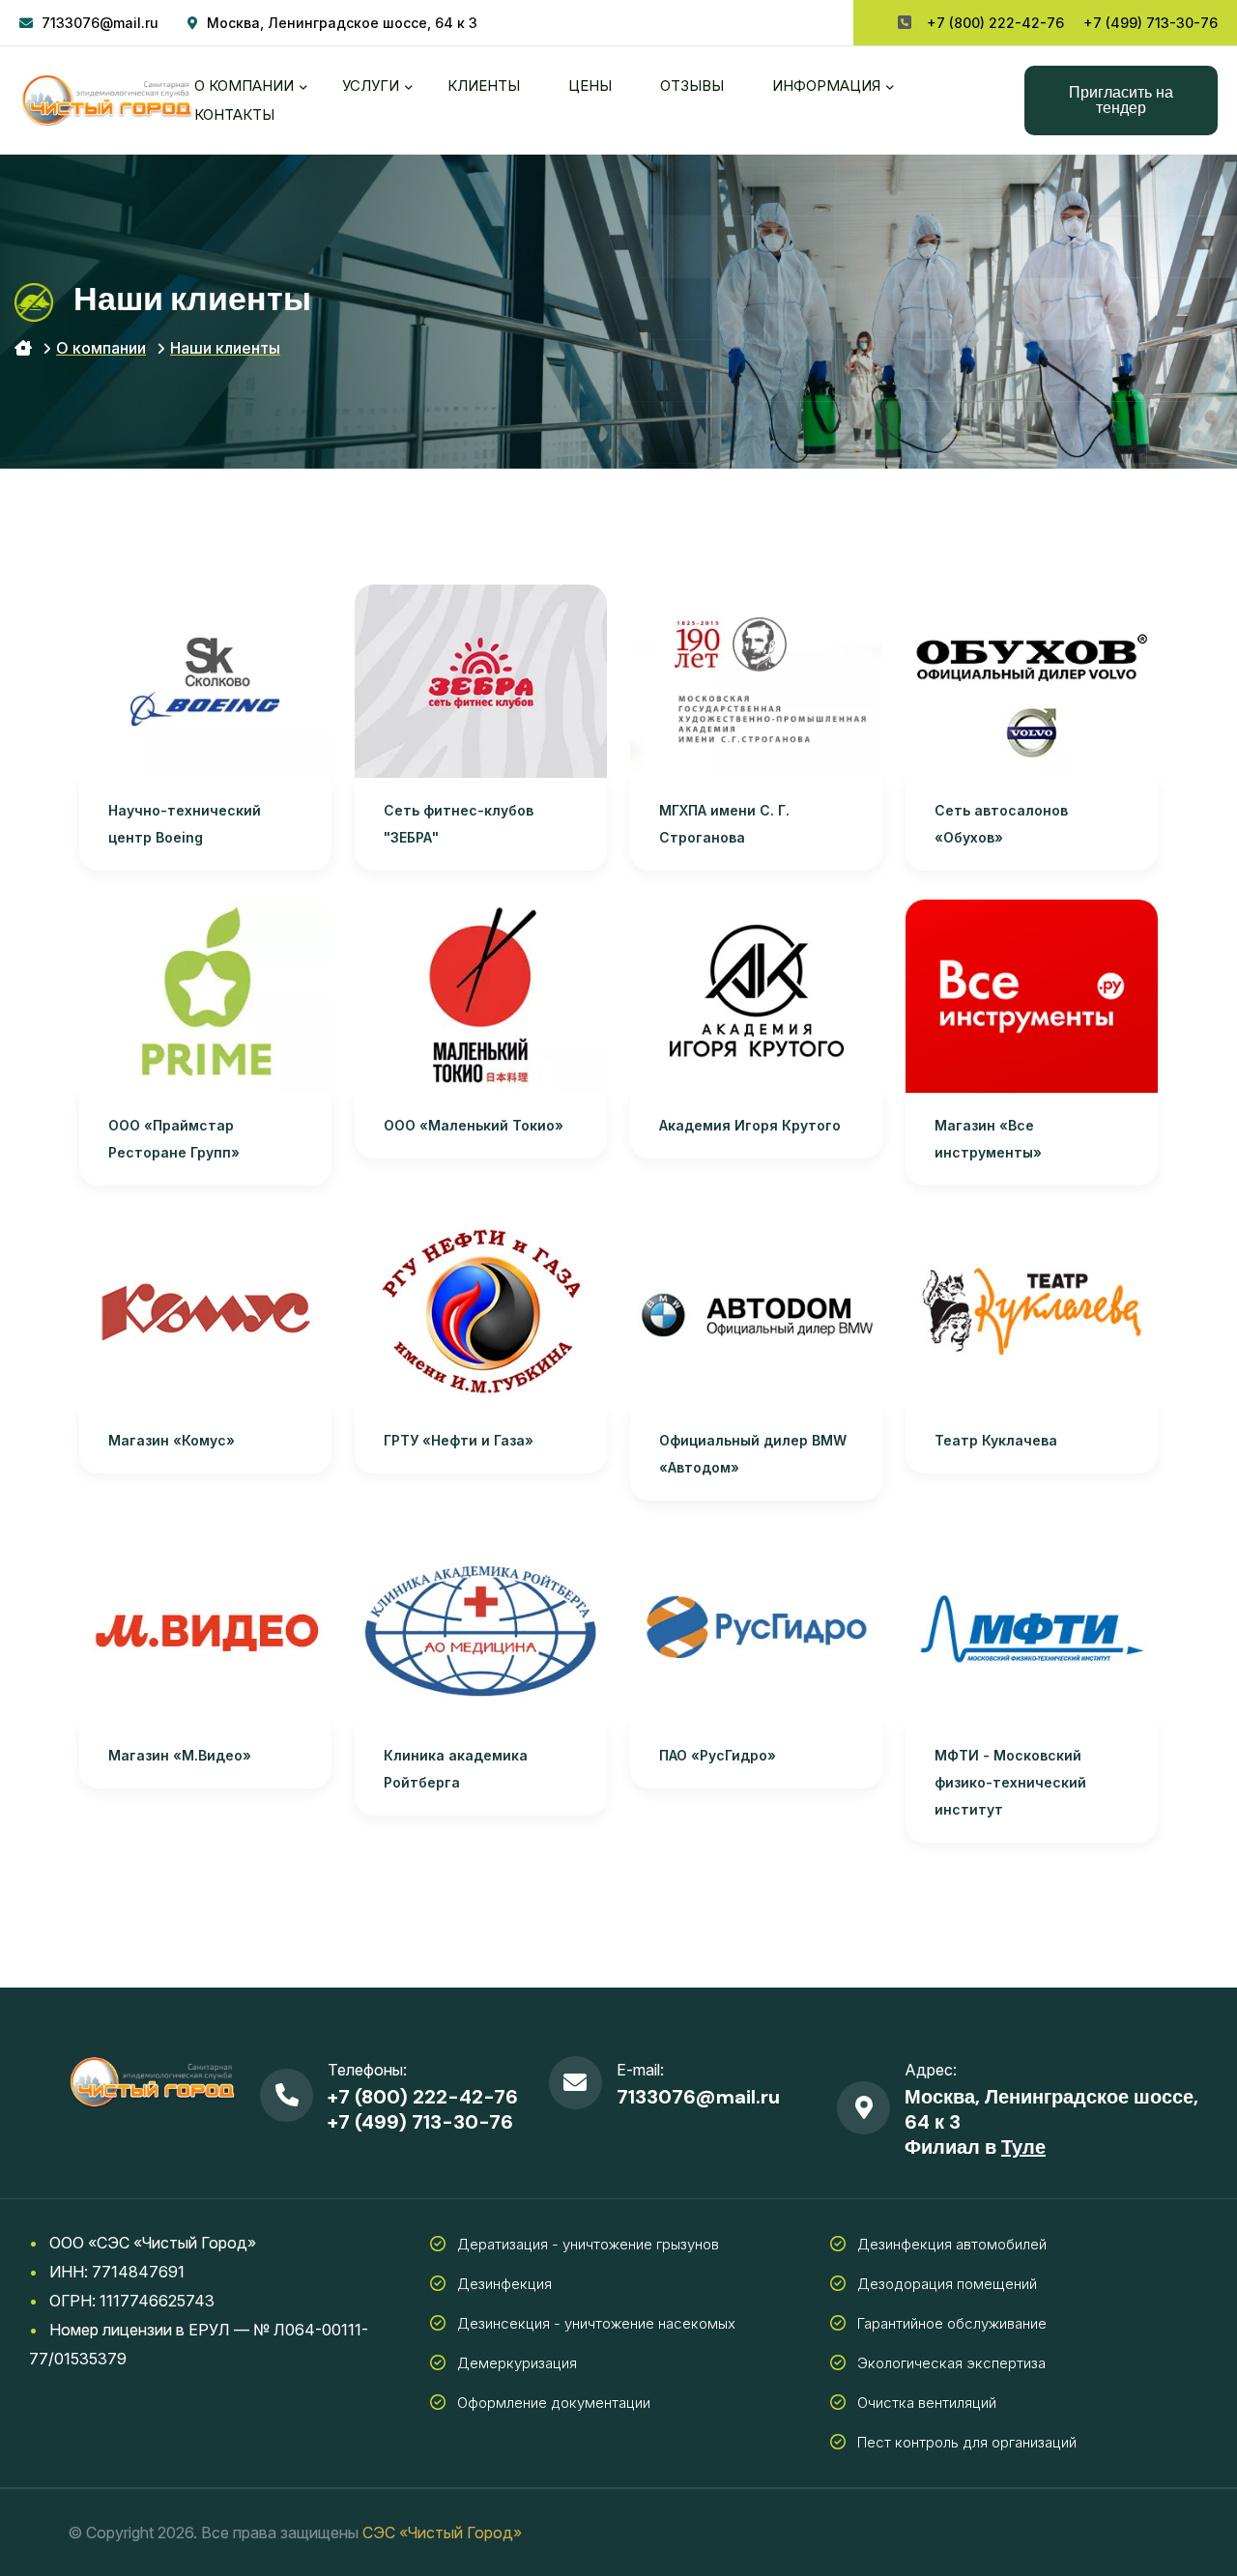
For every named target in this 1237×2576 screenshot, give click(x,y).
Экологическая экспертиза (951, 2363)
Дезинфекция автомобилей (952, 2244)
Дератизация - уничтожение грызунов (588, 2244)
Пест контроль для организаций (967, 2442)
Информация (826, 86)
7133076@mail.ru (100, 23)
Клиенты (484, 86)
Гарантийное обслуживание (952, 2323)
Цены (590, 86)
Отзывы (692, 86)
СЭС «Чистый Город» (442, 2533)
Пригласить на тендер (1121, 100)
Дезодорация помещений (947, 2284)
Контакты (234, 114)
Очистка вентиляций (927, 2403)
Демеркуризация (517, 2363)
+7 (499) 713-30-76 (1151, 23)
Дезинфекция (504, 2284)
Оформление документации (554, 2403)
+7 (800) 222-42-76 (995, 23)
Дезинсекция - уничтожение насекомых (596, 2323)
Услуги (371, 86)
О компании (244, 86)
